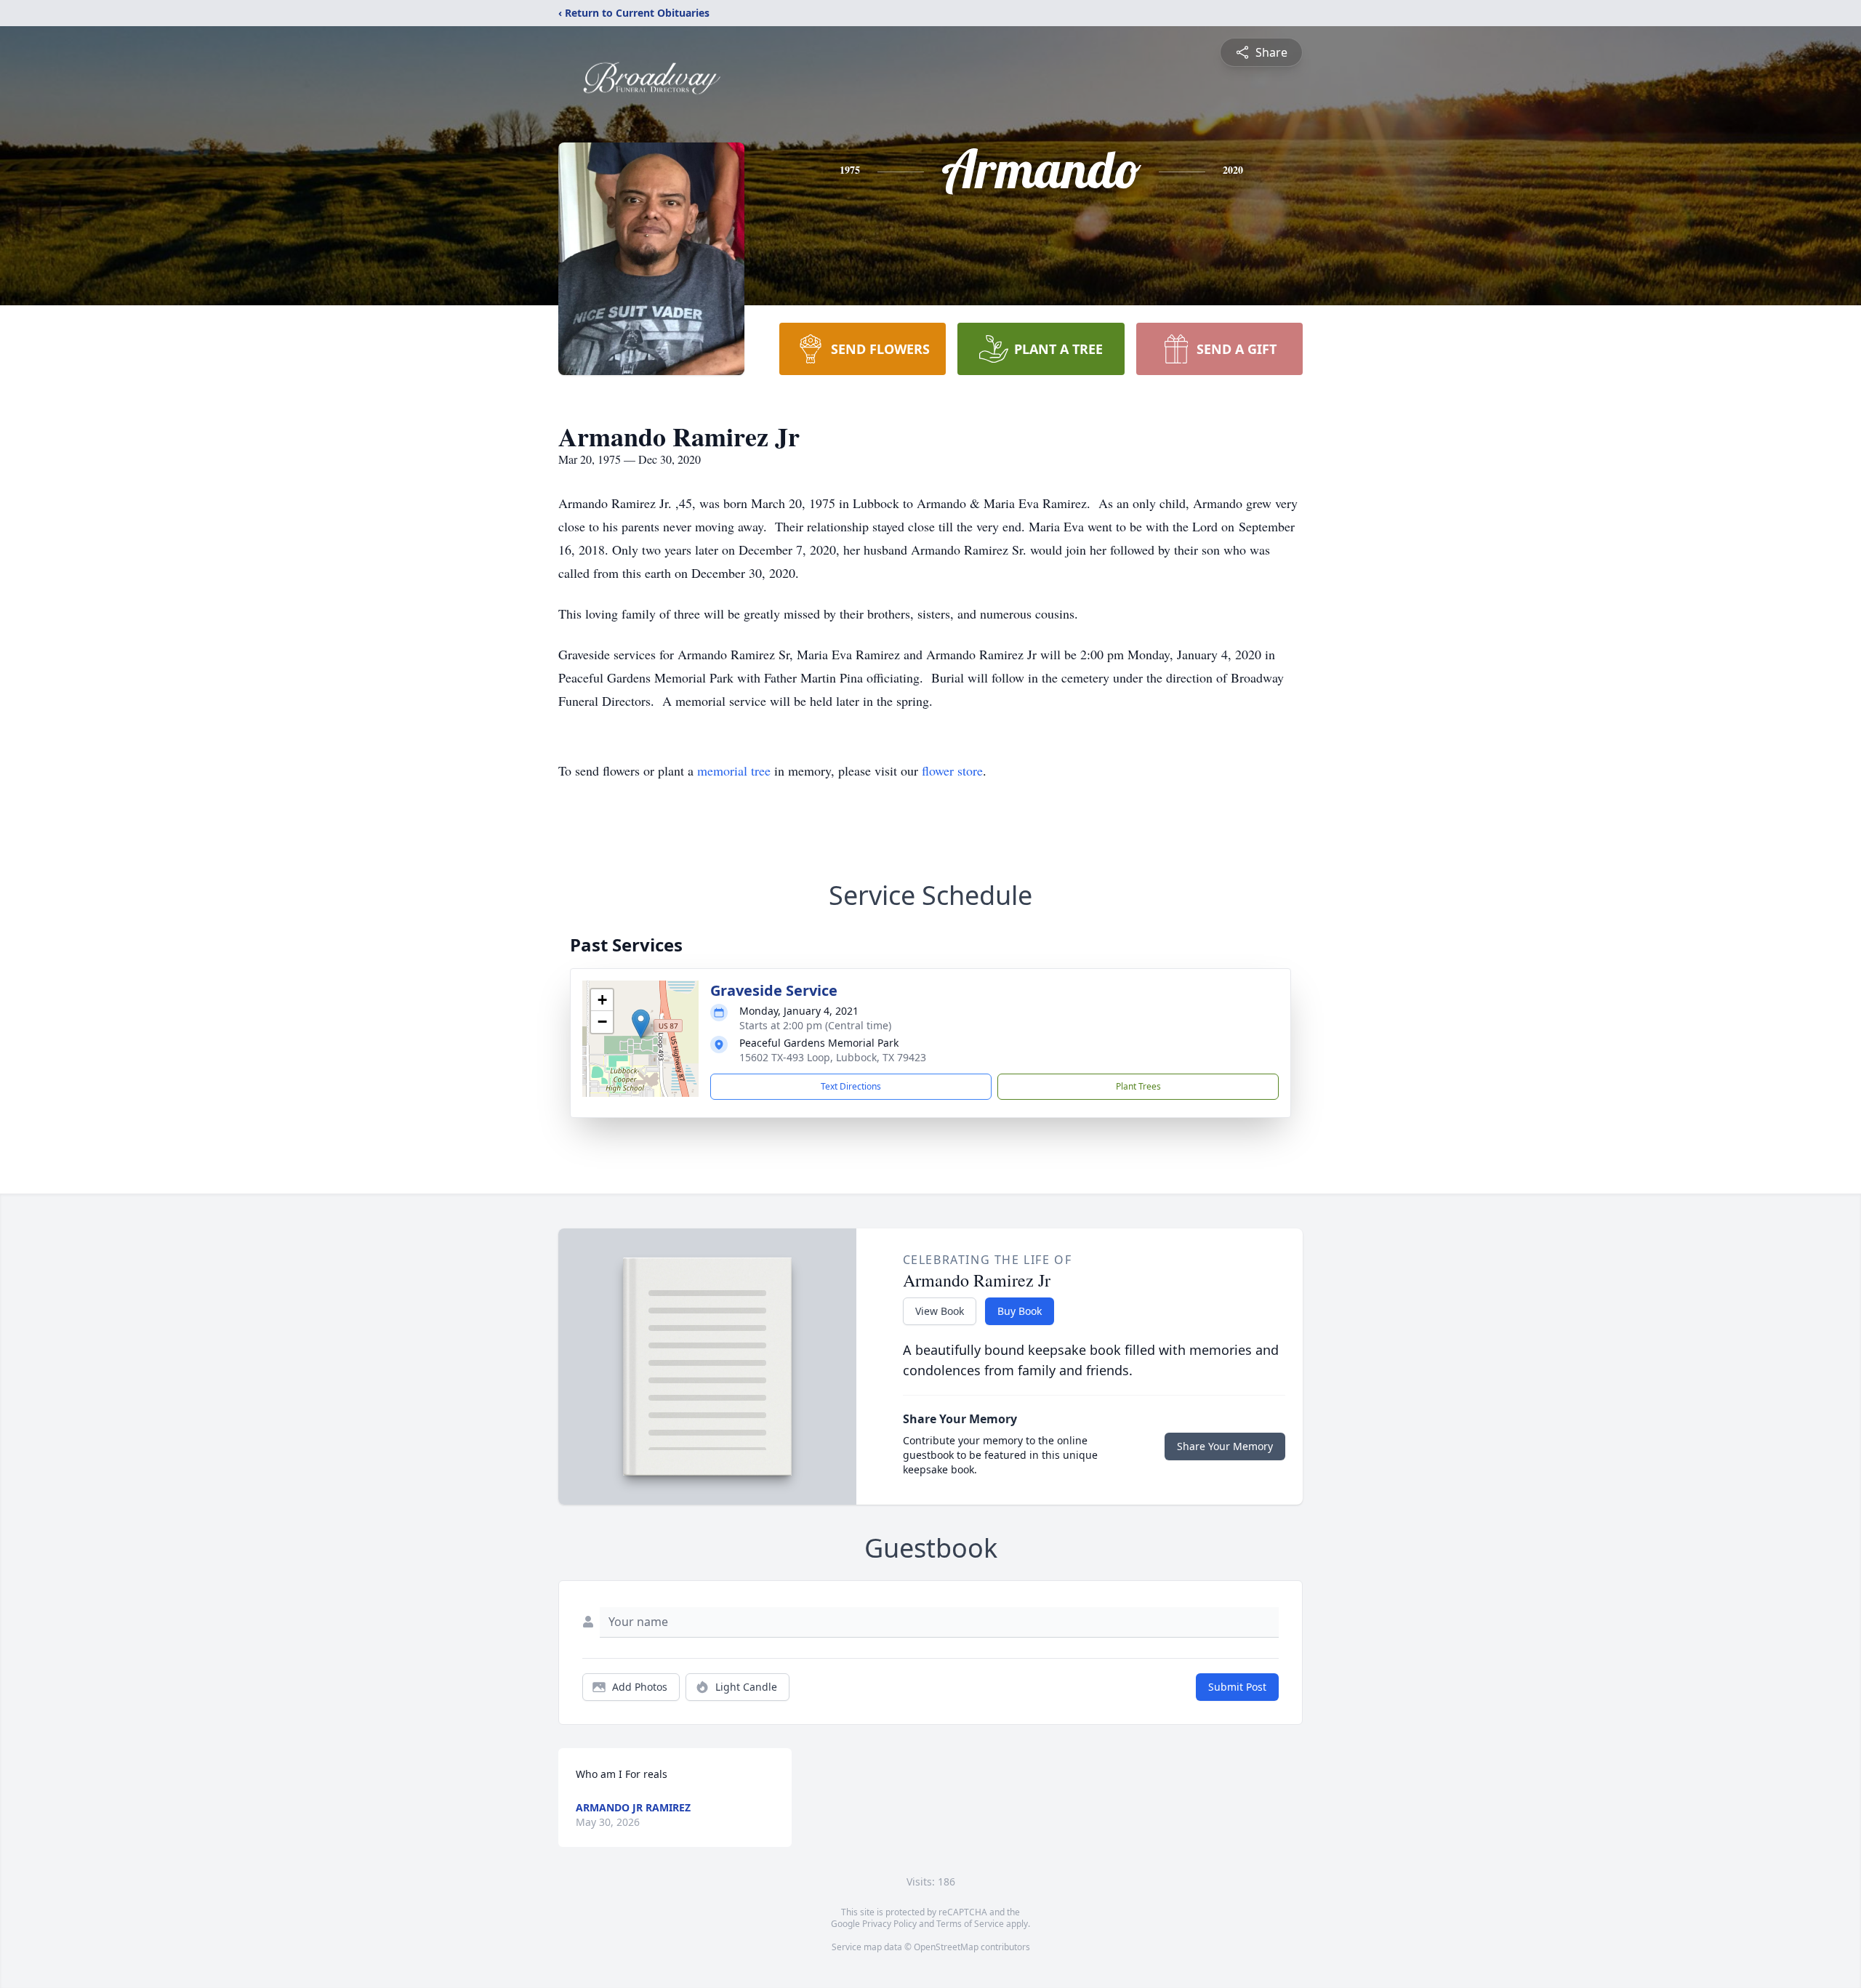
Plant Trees (1138, 1086)
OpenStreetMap (946, 1947)
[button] (641, 1024)
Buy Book (1020, 1311)
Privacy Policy (889, 1924)
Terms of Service (970, 1924)
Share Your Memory (1225, 1446)
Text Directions (851, 1086)
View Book (940, 1311)
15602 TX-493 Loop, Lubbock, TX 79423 (833, 1057)
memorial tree (734, 770)
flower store (952, 770)
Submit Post (1237, 1687)
